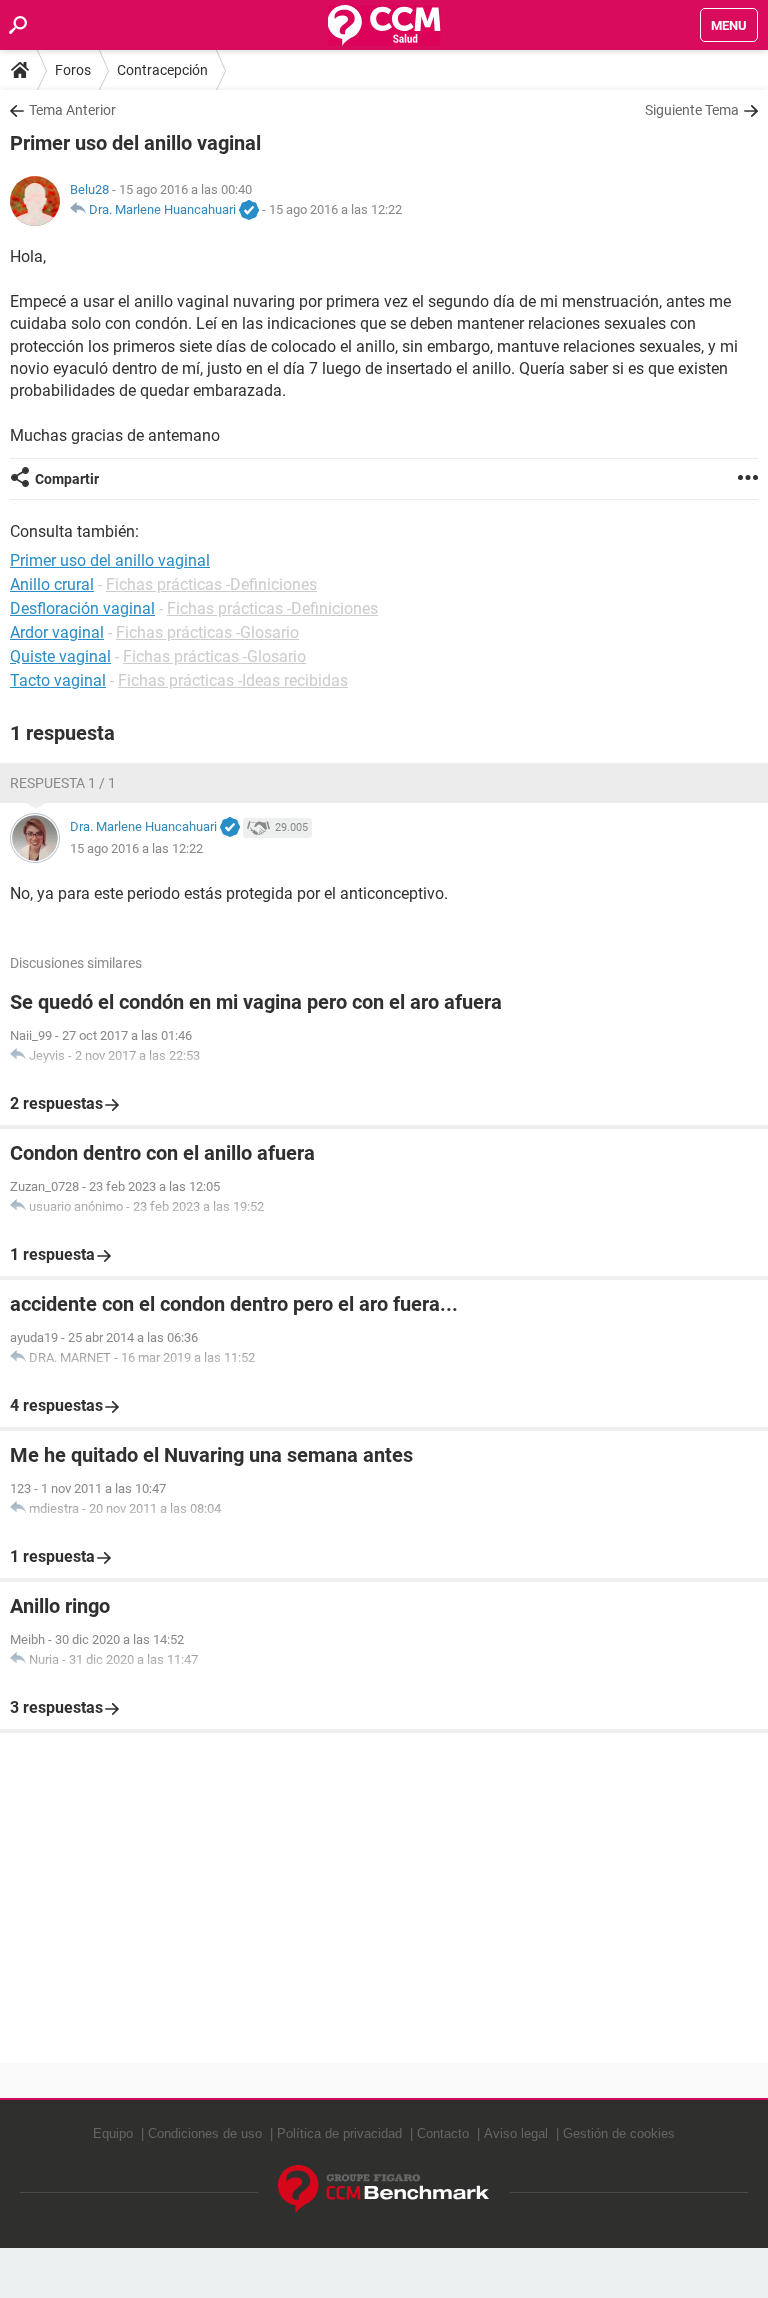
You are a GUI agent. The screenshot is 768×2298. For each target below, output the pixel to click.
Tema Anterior (72, 110)
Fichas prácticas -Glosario (207, 632)
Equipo (113, 2133)
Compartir (67, 479)
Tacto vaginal (58, 680)
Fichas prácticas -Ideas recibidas (233, 680)
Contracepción (162, 70)
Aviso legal (516, 2133)
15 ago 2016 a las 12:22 (335, 209)
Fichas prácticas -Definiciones (211, 584)
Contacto (443, 2133)
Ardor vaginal (57, 632)
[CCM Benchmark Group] (384, 2189)
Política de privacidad (339, 2133)
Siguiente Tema (692, 110)
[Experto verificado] (249, 211)
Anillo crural (52, 584)
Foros (73, 70)
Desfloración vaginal (82, 608)
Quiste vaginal (60, 656)
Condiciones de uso (205, 2133)
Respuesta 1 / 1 (63, 783)
